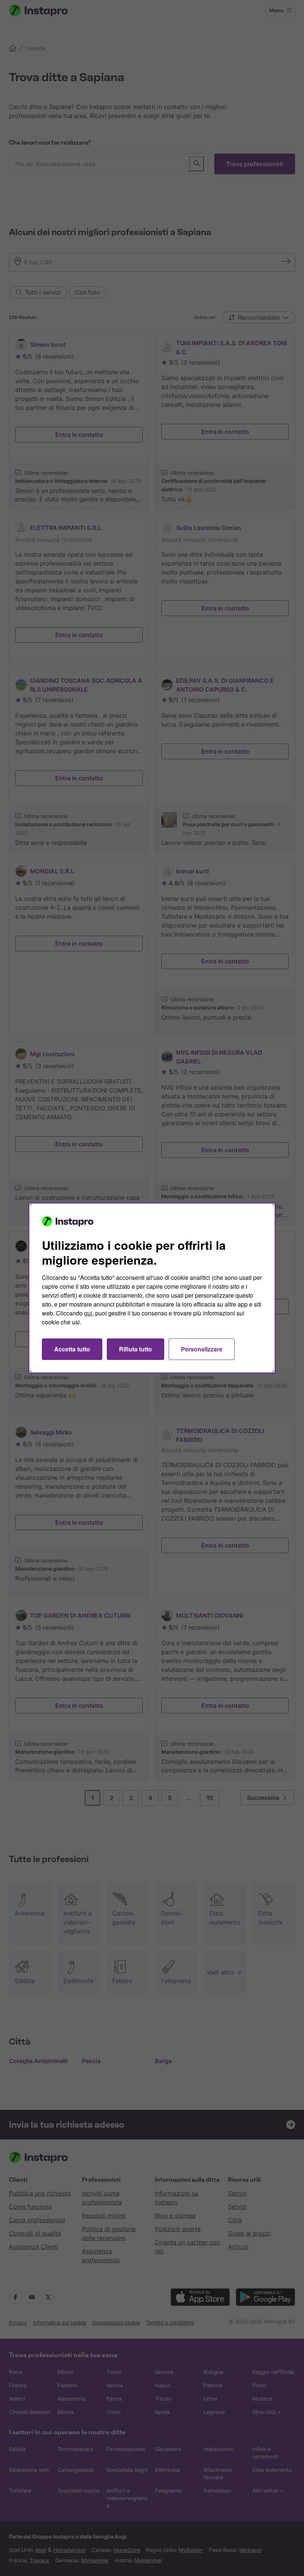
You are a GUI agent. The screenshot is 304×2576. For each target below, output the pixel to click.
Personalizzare (202, 1349)
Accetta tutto (72, 1349)
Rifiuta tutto (136, 1349)
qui (88, 1313)
